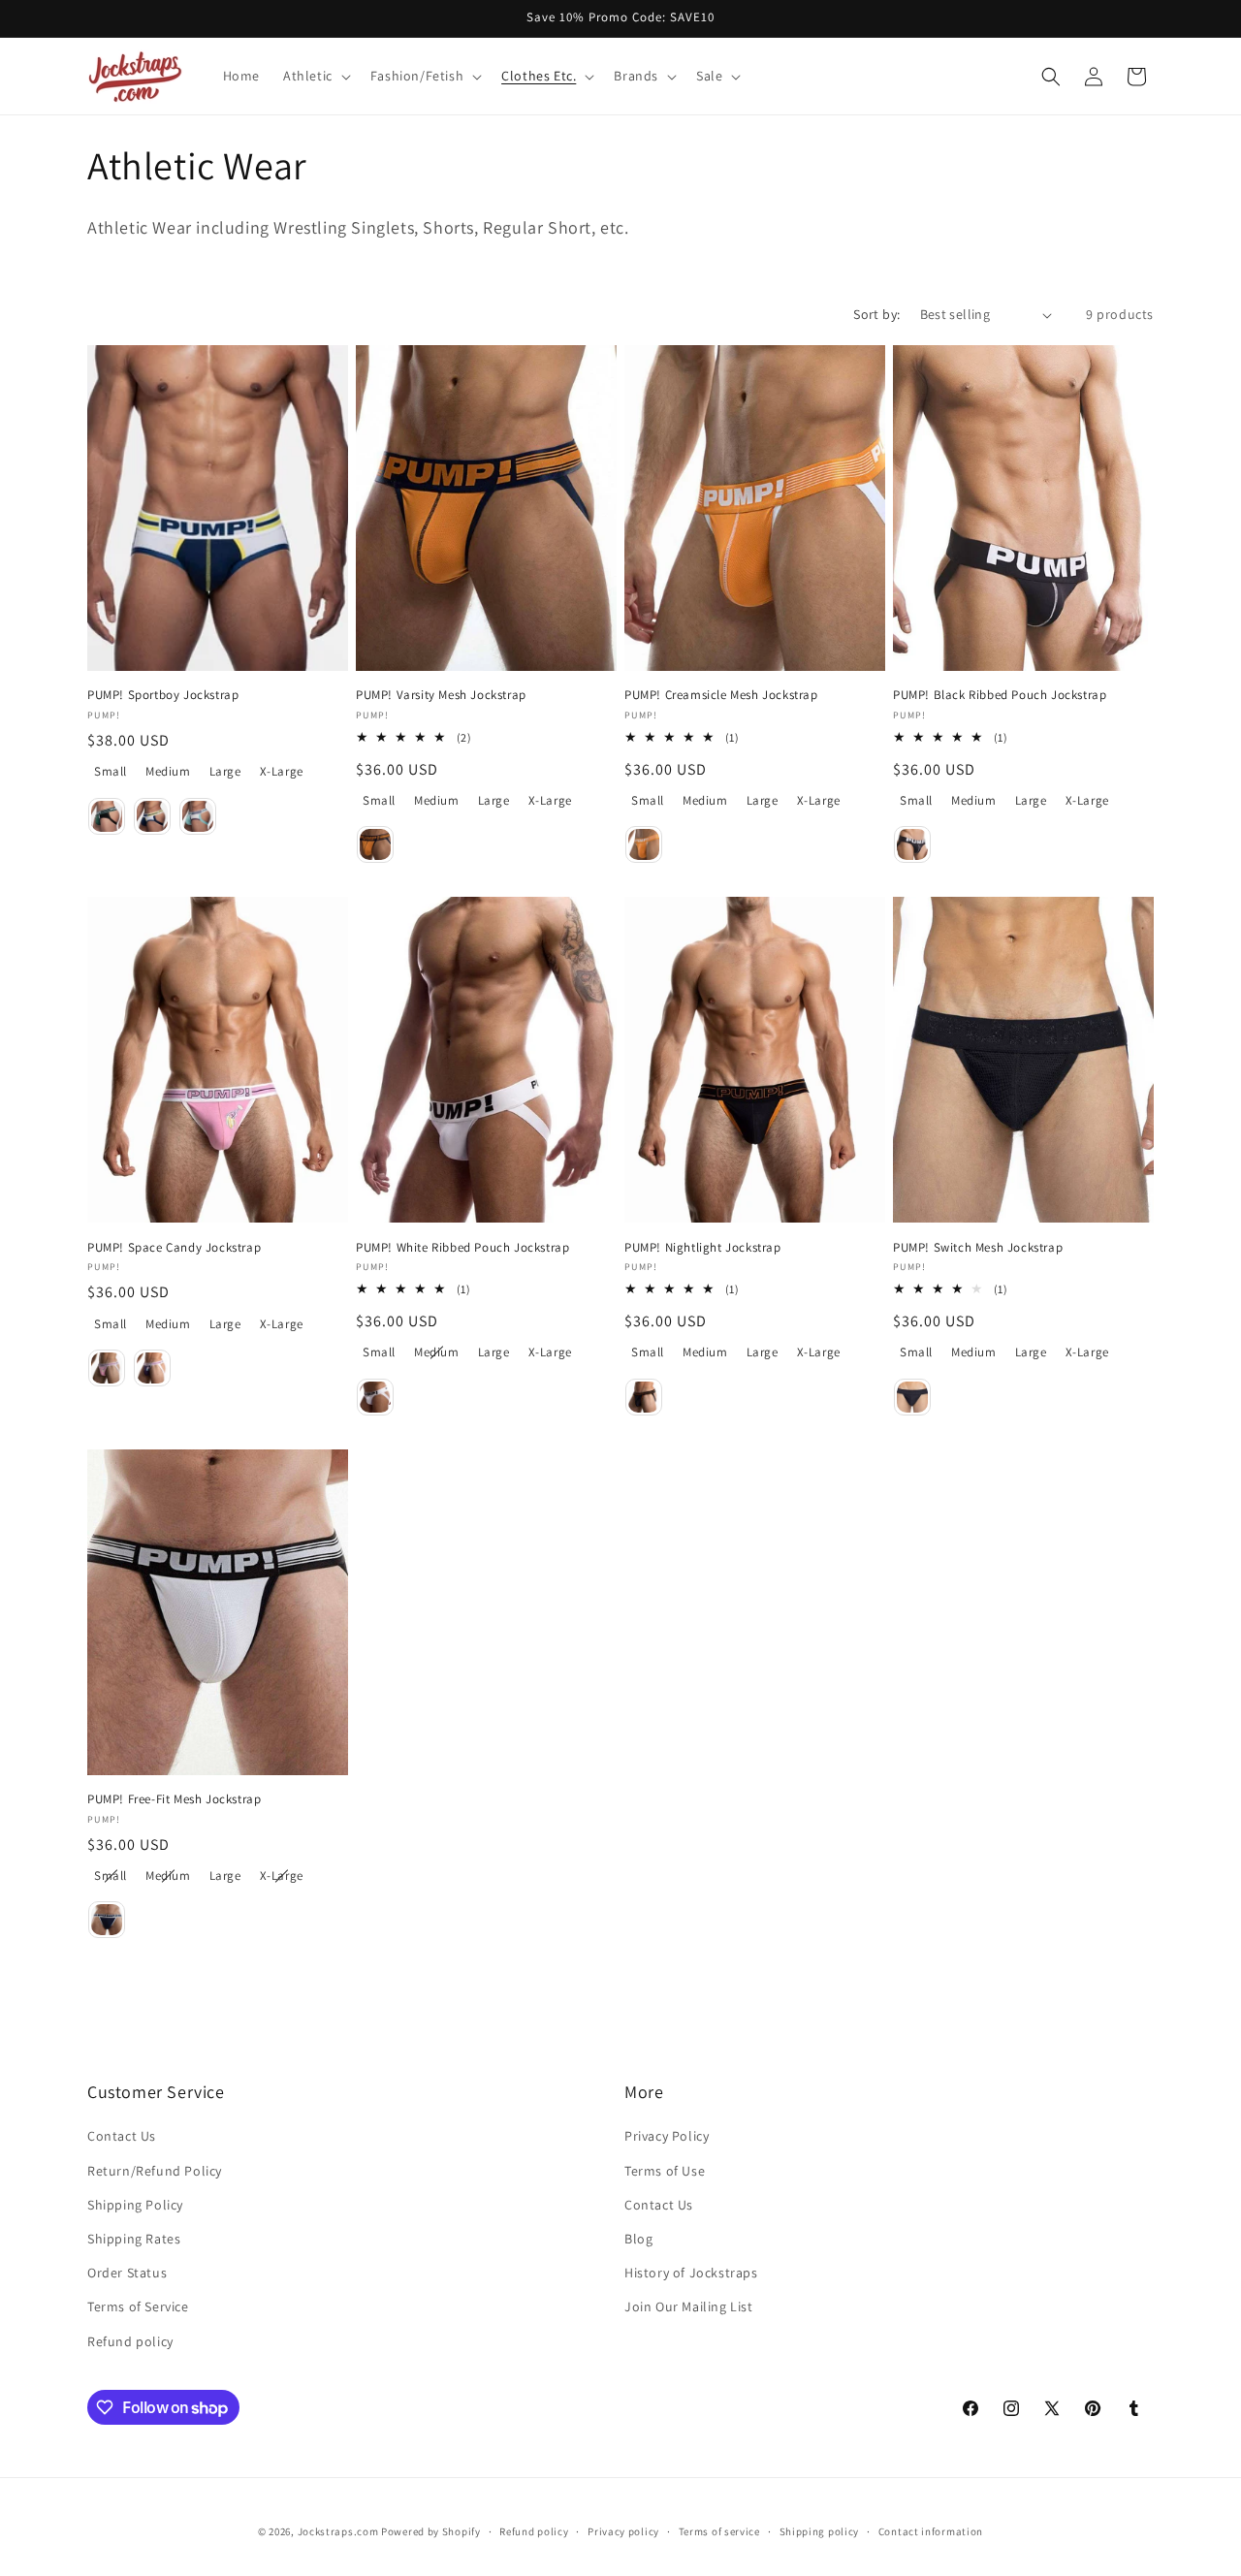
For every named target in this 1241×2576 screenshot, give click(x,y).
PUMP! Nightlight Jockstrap (703, 1248)
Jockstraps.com (338, 2531)
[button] (315, 76)
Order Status (127, 2273)
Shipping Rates (134, 2239)
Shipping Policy (135, 2205)
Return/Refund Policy (155, 2171)
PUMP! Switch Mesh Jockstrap (978, 1248)
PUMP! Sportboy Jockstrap (163, 695)
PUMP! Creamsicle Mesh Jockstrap (721, 695)
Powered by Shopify (431, 2531)
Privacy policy (623, 2531)
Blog (638, 2239)
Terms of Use (665, 2171)
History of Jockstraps (691, 2273)
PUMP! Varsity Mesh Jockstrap (441, 695)
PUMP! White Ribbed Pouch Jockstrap (462, 1248)
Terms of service (719, 2531)
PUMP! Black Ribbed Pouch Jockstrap (1000, 695)
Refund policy (130, 2341)
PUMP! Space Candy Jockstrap (174, 1248)
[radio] (111, 772)
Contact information (931, 2531)
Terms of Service (138, 2306)
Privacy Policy (667, 2136)
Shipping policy (820, 2531)
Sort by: (876, 314)
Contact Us (122, 2136)
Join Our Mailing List (689, 2306)
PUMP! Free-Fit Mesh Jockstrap (174, 1799)
